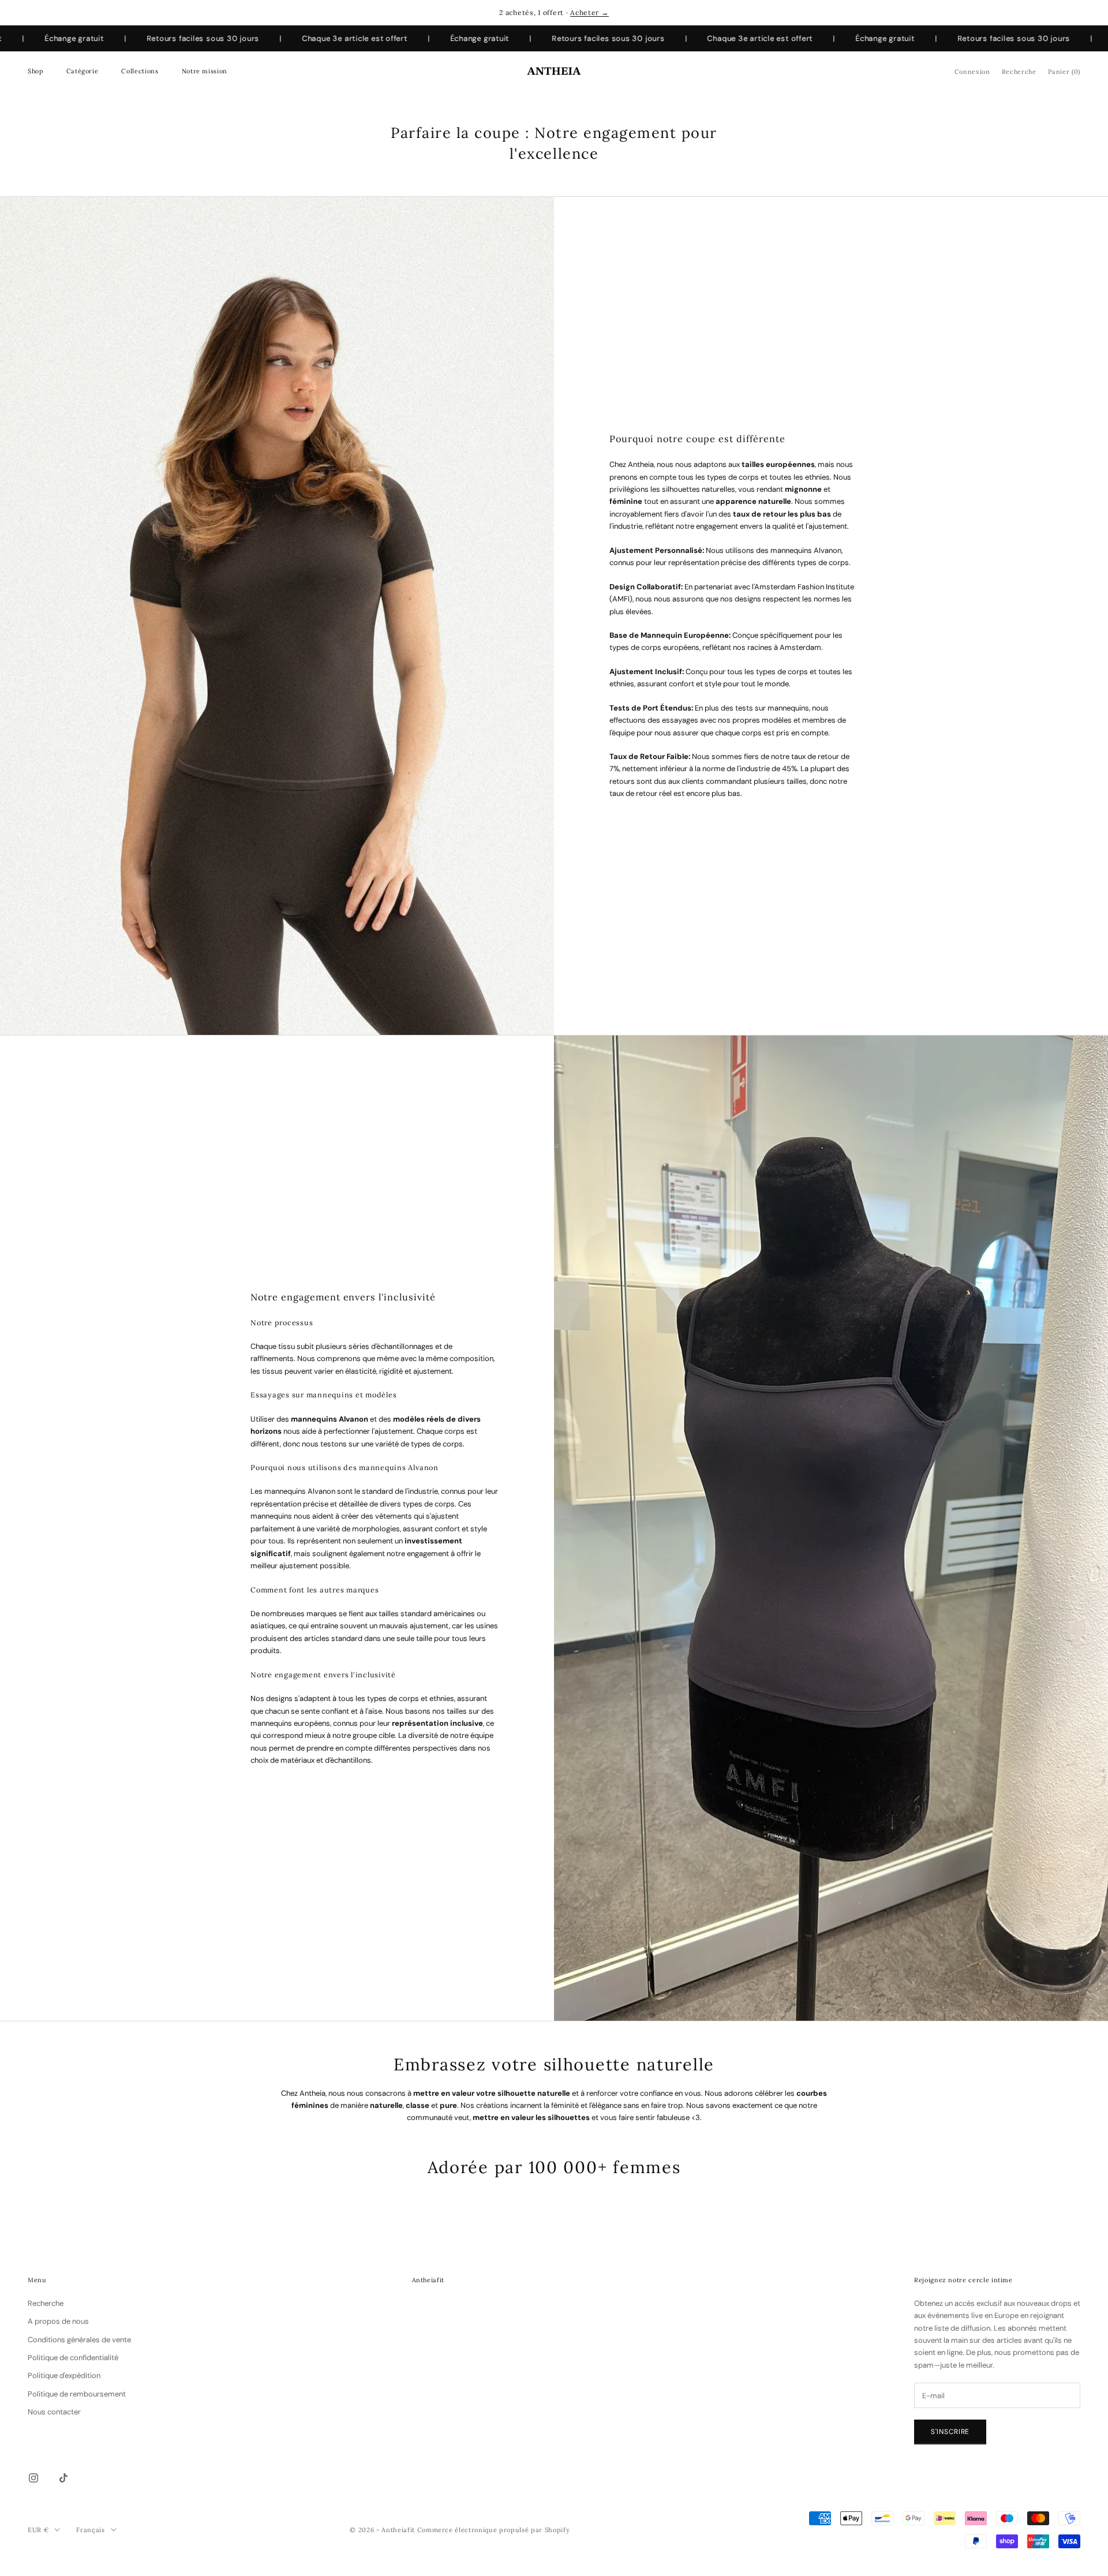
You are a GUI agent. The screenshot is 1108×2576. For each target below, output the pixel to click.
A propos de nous (58, 2321)
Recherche (46, 2303)
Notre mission (205, 71)
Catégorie (83, 71)
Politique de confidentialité (73, 2358)
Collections (140, 71)
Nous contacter (54, 2412)
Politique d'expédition (64, 2375)
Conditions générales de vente (79, 2340)
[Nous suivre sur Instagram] (33, 2478)
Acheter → (589, 12)
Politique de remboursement (77, 2394)
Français (90, 2530)
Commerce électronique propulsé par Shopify (494, 2530)
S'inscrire (950, 2432)
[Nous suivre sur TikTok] (63, 2478)
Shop (35, 71)
